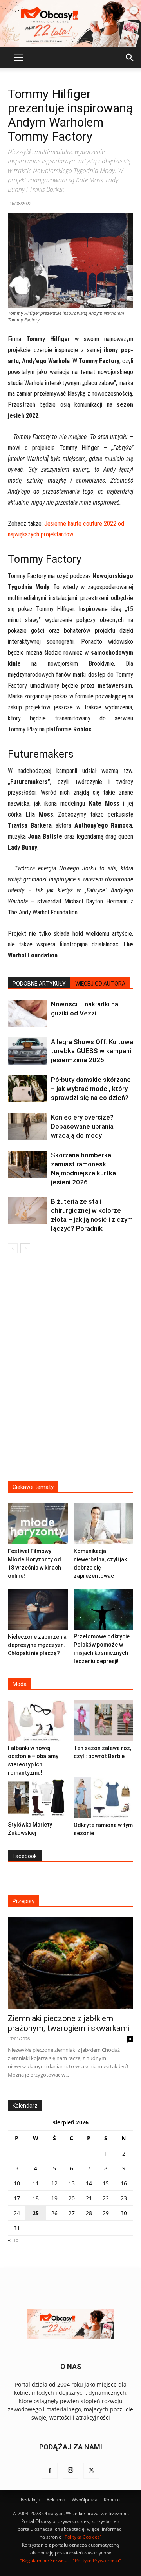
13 (72, 2183)
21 (89, 2198)
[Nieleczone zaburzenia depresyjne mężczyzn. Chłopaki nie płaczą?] (38, 1609)
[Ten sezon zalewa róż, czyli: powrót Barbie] (104, 1721)
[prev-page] (13, 1248)
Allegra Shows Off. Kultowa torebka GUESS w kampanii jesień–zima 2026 (92, 1051)
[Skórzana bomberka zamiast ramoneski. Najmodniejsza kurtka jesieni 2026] (27, 1164)
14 (89, 2183)
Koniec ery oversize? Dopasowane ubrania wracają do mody (82, 1126)
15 (106, 2183)
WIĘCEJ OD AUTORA (100, 984)
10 (17, 2183)
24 (17, 2213)
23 (124, 2198)
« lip (13, 2240)
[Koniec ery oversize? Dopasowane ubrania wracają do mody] (27, 1126)
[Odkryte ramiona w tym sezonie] (104, 1798)
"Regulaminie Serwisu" (45, 2560)
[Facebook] (50, 2471)
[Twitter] (91, 2471)
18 (36, 2198)
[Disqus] (70, 1372)
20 (72, 2198)
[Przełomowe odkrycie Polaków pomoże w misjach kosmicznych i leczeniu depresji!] (104, 1609)
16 (124, 2183)
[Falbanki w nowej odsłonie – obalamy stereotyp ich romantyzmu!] (38, 1721)
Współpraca (85, 2500)
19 (54, 2198)
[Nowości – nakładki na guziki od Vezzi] (27, 1013)
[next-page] (25, 1248)
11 (36, 2183)
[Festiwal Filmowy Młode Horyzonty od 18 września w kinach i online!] (38, 1524)
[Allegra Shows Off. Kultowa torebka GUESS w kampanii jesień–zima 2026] (27, 1051)
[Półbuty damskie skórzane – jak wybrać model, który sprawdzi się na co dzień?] (27, 1089)
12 (54, 2183)
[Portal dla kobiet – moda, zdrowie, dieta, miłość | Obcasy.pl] (70, 24)
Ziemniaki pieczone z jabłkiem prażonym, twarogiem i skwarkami (69, 2023)
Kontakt (112, 2500)
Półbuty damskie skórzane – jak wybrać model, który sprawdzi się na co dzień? (91, 1089)
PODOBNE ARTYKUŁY (39, 984)
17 (17, 2198)
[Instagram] (70, 2471)
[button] (18, 58)
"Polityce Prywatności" (97, 2560)
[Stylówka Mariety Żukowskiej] (38, 1798)
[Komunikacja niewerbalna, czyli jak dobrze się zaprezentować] (104, 1524)
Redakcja (31, 2500)
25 (36, 2213)
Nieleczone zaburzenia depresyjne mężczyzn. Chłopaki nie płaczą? (37, 1645)
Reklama (56, 2500)
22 (106, 2198)
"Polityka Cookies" (82, 2537)
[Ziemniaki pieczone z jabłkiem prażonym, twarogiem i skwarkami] (70, 1963)
